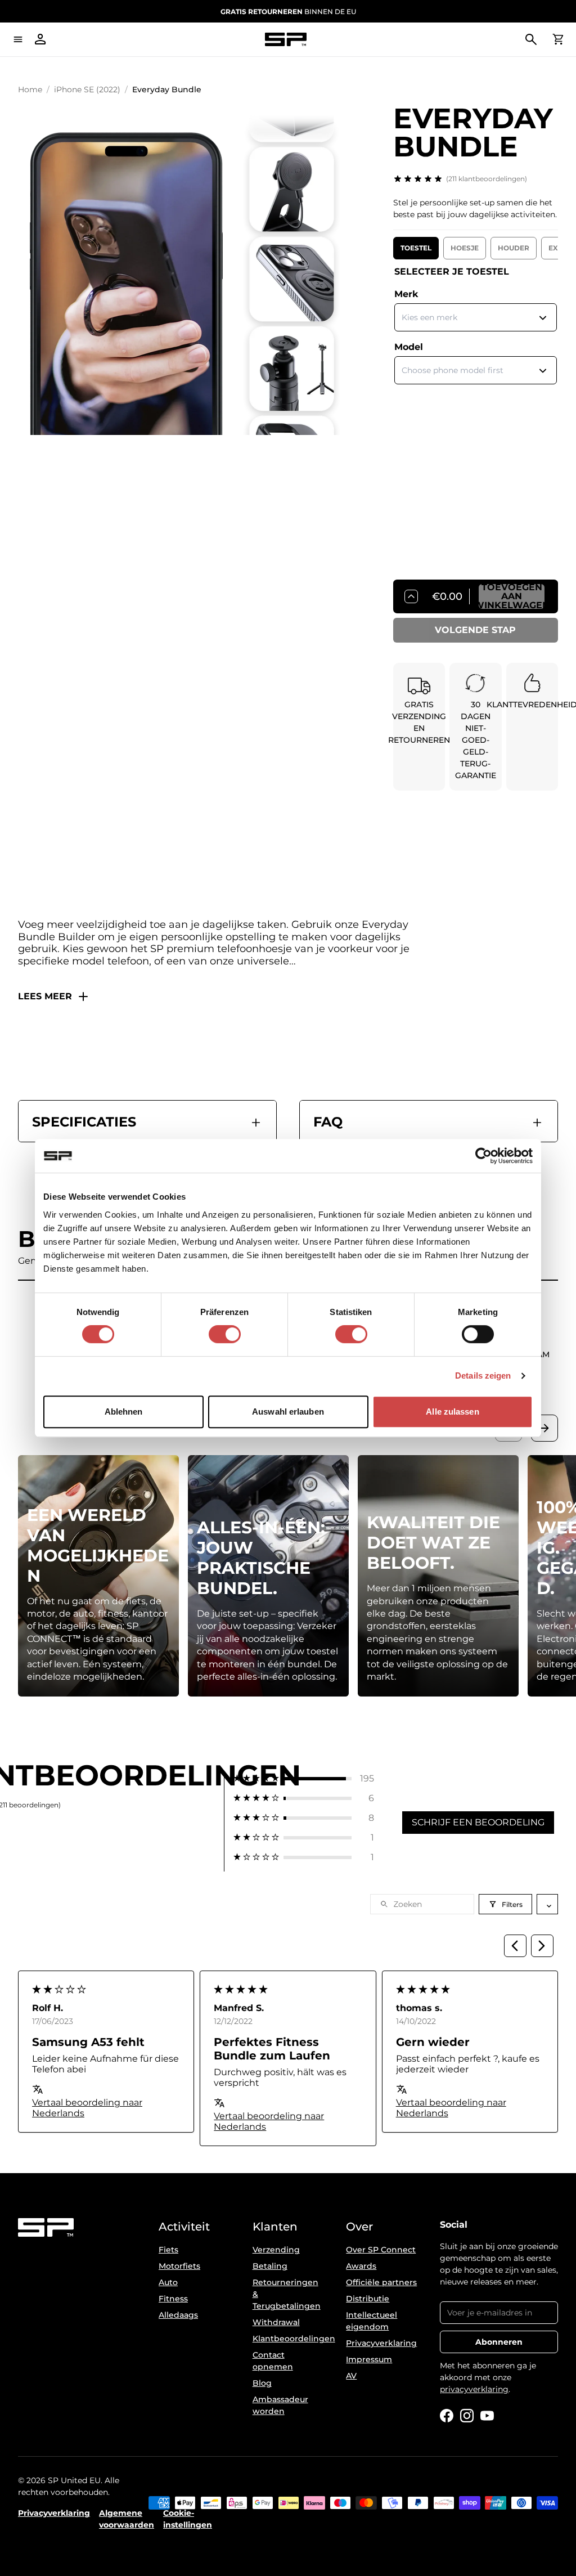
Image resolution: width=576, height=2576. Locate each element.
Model (409, 347)
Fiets (168, 2250)
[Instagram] (467, 2416)
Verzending (276, 2250)
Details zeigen (483, 1375)
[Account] (40, 39)
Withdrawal (276, 2322)
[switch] (225, 1334)
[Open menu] (18, 39)
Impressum (369, 2359)
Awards (361, 2266)
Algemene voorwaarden (127, 2519)
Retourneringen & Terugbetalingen (287, 2294)
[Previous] (515, 1946)
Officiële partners (381, 2282)
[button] (304, 1778)
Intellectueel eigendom (372, 2321)
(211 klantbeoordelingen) (487, 179)
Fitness (173, 2299)
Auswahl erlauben (288, 1412)
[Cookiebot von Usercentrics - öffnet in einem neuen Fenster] (483, 1156)
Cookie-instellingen (188, 2519)
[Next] (542, 1946)
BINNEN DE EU (288, 12)
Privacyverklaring (381, 2343)
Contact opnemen (273, 2361)
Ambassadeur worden (280, 2405)
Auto (168, 2282)
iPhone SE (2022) (87, 89)
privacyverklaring (474, 2389)
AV (351, 2376)
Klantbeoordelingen (288, 2339)
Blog (262, 2383)
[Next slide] (544, 1428)
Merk (406, 294)
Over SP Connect (381, 2250)
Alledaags (178, 2315)
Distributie (368, 2299)
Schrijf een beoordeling (478, 1822)
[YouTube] (487, 2416)
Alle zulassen (452, 1412)
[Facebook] (447, 2416)
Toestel (416, 248)
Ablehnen (124, 1412)
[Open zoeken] (531, 39)
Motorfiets (179, 2266)
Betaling (270, 2266)
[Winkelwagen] (558, 39)
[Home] (286, 40)
